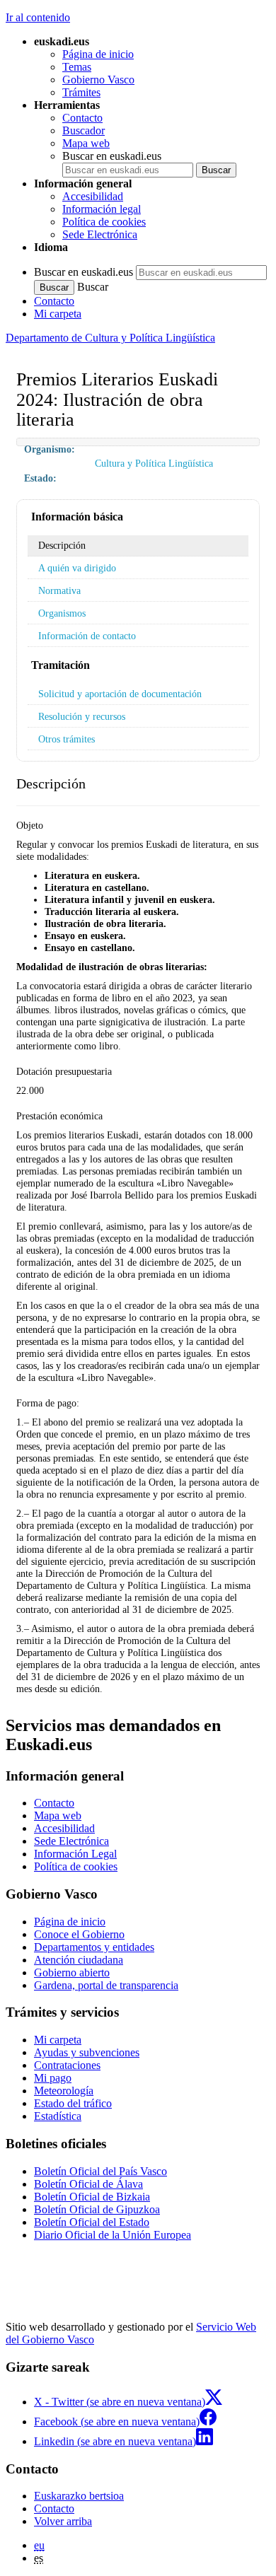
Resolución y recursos (82, 716)
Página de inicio (98, 54)
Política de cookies (104, 222)
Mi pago (53, 2078)
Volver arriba (63, 2521)
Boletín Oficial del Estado (92, 2222)
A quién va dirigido (77, 568)
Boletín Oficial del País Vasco (100, 2171)
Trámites (81, 92)
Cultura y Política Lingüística (154, 463)
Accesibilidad (93, 196)
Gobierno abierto (72, 1972)
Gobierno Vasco (98, 80)
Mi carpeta (58, 314)
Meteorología (64, 2091)
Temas (77, 67)
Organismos (62, 613)
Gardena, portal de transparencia (106, 1985)
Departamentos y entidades (94, 1947)
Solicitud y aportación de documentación (120, 694)
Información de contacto (87, 636)
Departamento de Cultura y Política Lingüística (110, 338)
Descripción (62, 545)
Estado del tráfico (73, 2103)
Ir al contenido (38, 17)
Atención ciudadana (79, 1960)
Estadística (58, 2116)
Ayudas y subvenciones (87, 2052)
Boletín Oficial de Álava (88, 2184)
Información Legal (75, 1854)
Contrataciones (67, 2065)
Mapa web (86, 143)
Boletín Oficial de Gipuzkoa (97, 2209)
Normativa (59, 590)
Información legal (102, 209)
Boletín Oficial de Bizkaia (92, 2197)
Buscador (84, 130)
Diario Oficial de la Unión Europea (113, 2235)
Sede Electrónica (100, 234)
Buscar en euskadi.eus (112, 156)
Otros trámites (67, 739)
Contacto (82, 118)
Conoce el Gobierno (79, 1934)
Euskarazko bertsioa (79, 2496)
